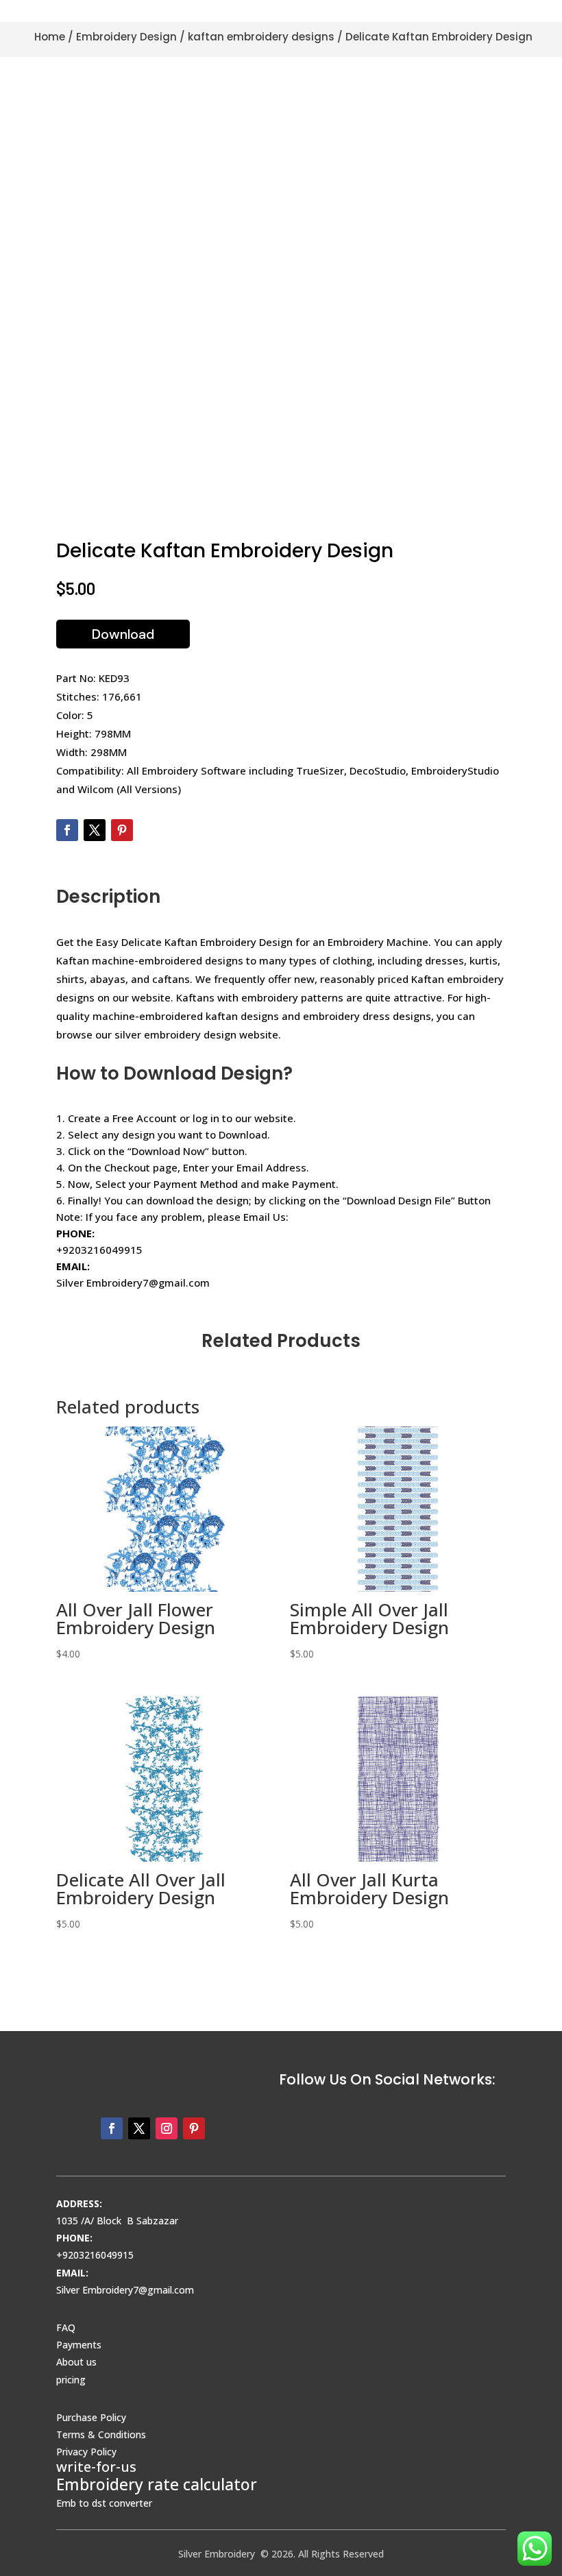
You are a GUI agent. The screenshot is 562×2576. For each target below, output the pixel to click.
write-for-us (96, 2467)
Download (123, 634)
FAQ (66, 2328)
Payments (79, 2345)
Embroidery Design (126, 37)
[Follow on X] (95, 830)
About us (76, 2362)
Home (50, 37)
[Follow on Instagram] (167, 2128)
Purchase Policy (91, 2417)
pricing (71, 2380)
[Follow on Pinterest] (122, 830)
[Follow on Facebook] (67, 830)
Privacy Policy (86, 2452)
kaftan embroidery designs (261, 37)
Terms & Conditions (101, 2434)
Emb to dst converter (104, 2503)
